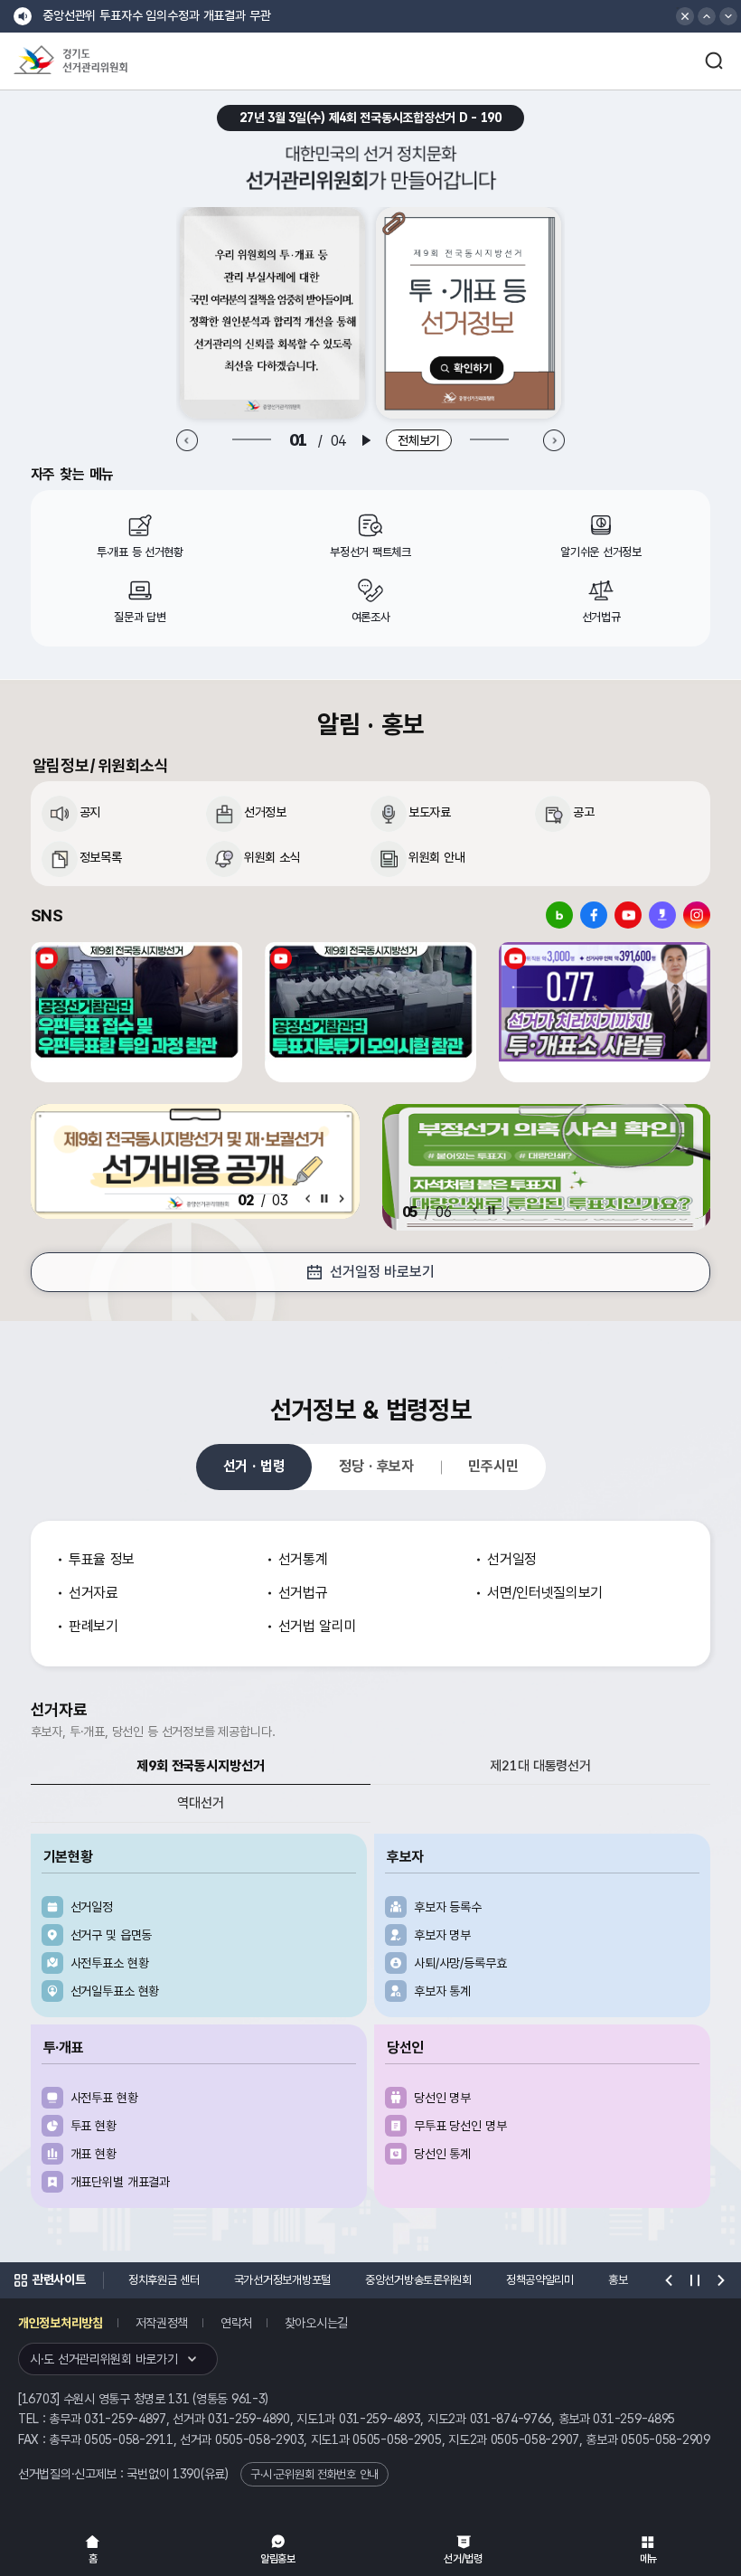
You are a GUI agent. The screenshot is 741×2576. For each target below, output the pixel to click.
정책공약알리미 (540, 2280)
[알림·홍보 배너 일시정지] (324, 1198)
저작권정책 (162, 2323)
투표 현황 (94, 2126)
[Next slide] (553, 441)
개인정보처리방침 (61, 2323)
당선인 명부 (442, 2098)
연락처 (236, 2323)
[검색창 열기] (714, 61)
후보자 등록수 (448, 1907)
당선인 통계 (442, 2154)
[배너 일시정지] (492, 1210)
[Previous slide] (188, 441)
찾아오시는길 (316, 2323)
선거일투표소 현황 (115, 1991)
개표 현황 (94, 2154)
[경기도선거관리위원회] (104, 61)
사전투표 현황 (104, 2098)
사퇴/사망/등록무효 (460, 1963)
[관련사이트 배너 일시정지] (695, 2280)
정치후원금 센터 (164, 2280)
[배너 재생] (366, 440)
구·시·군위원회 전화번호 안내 (314, 2474)
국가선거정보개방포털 (282, 2280)
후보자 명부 (442, 1935)
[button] (707, 16)
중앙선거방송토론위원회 (418, 2280)
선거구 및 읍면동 (112, 1935)
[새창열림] (272, 313)
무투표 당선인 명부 (460, 2126)
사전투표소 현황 (110, 1963)
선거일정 (92, 1907)
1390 (187, 2474)
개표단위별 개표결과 (121, 2182)
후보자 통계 (442, 1991)
